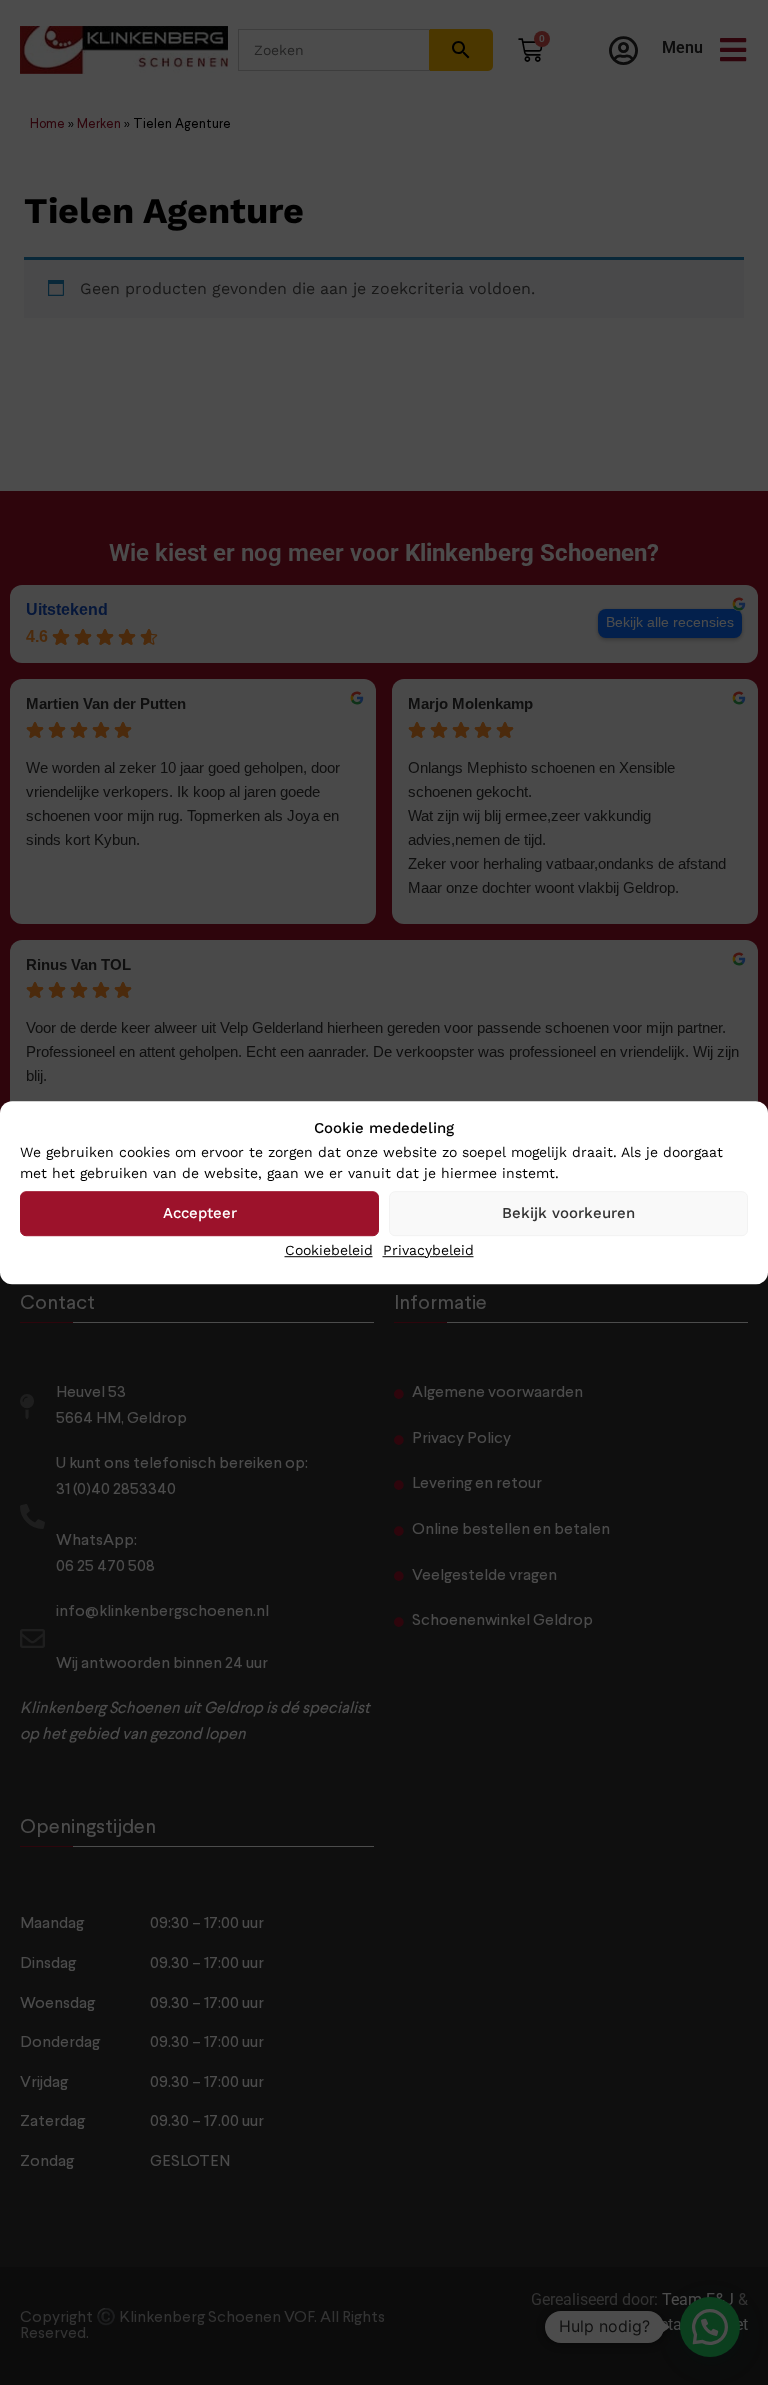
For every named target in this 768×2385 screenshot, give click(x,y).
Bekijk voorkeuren (568, 1213)
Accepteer (200, 1213)
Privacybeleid (428, 1250)
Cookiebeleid (329, 1250)
